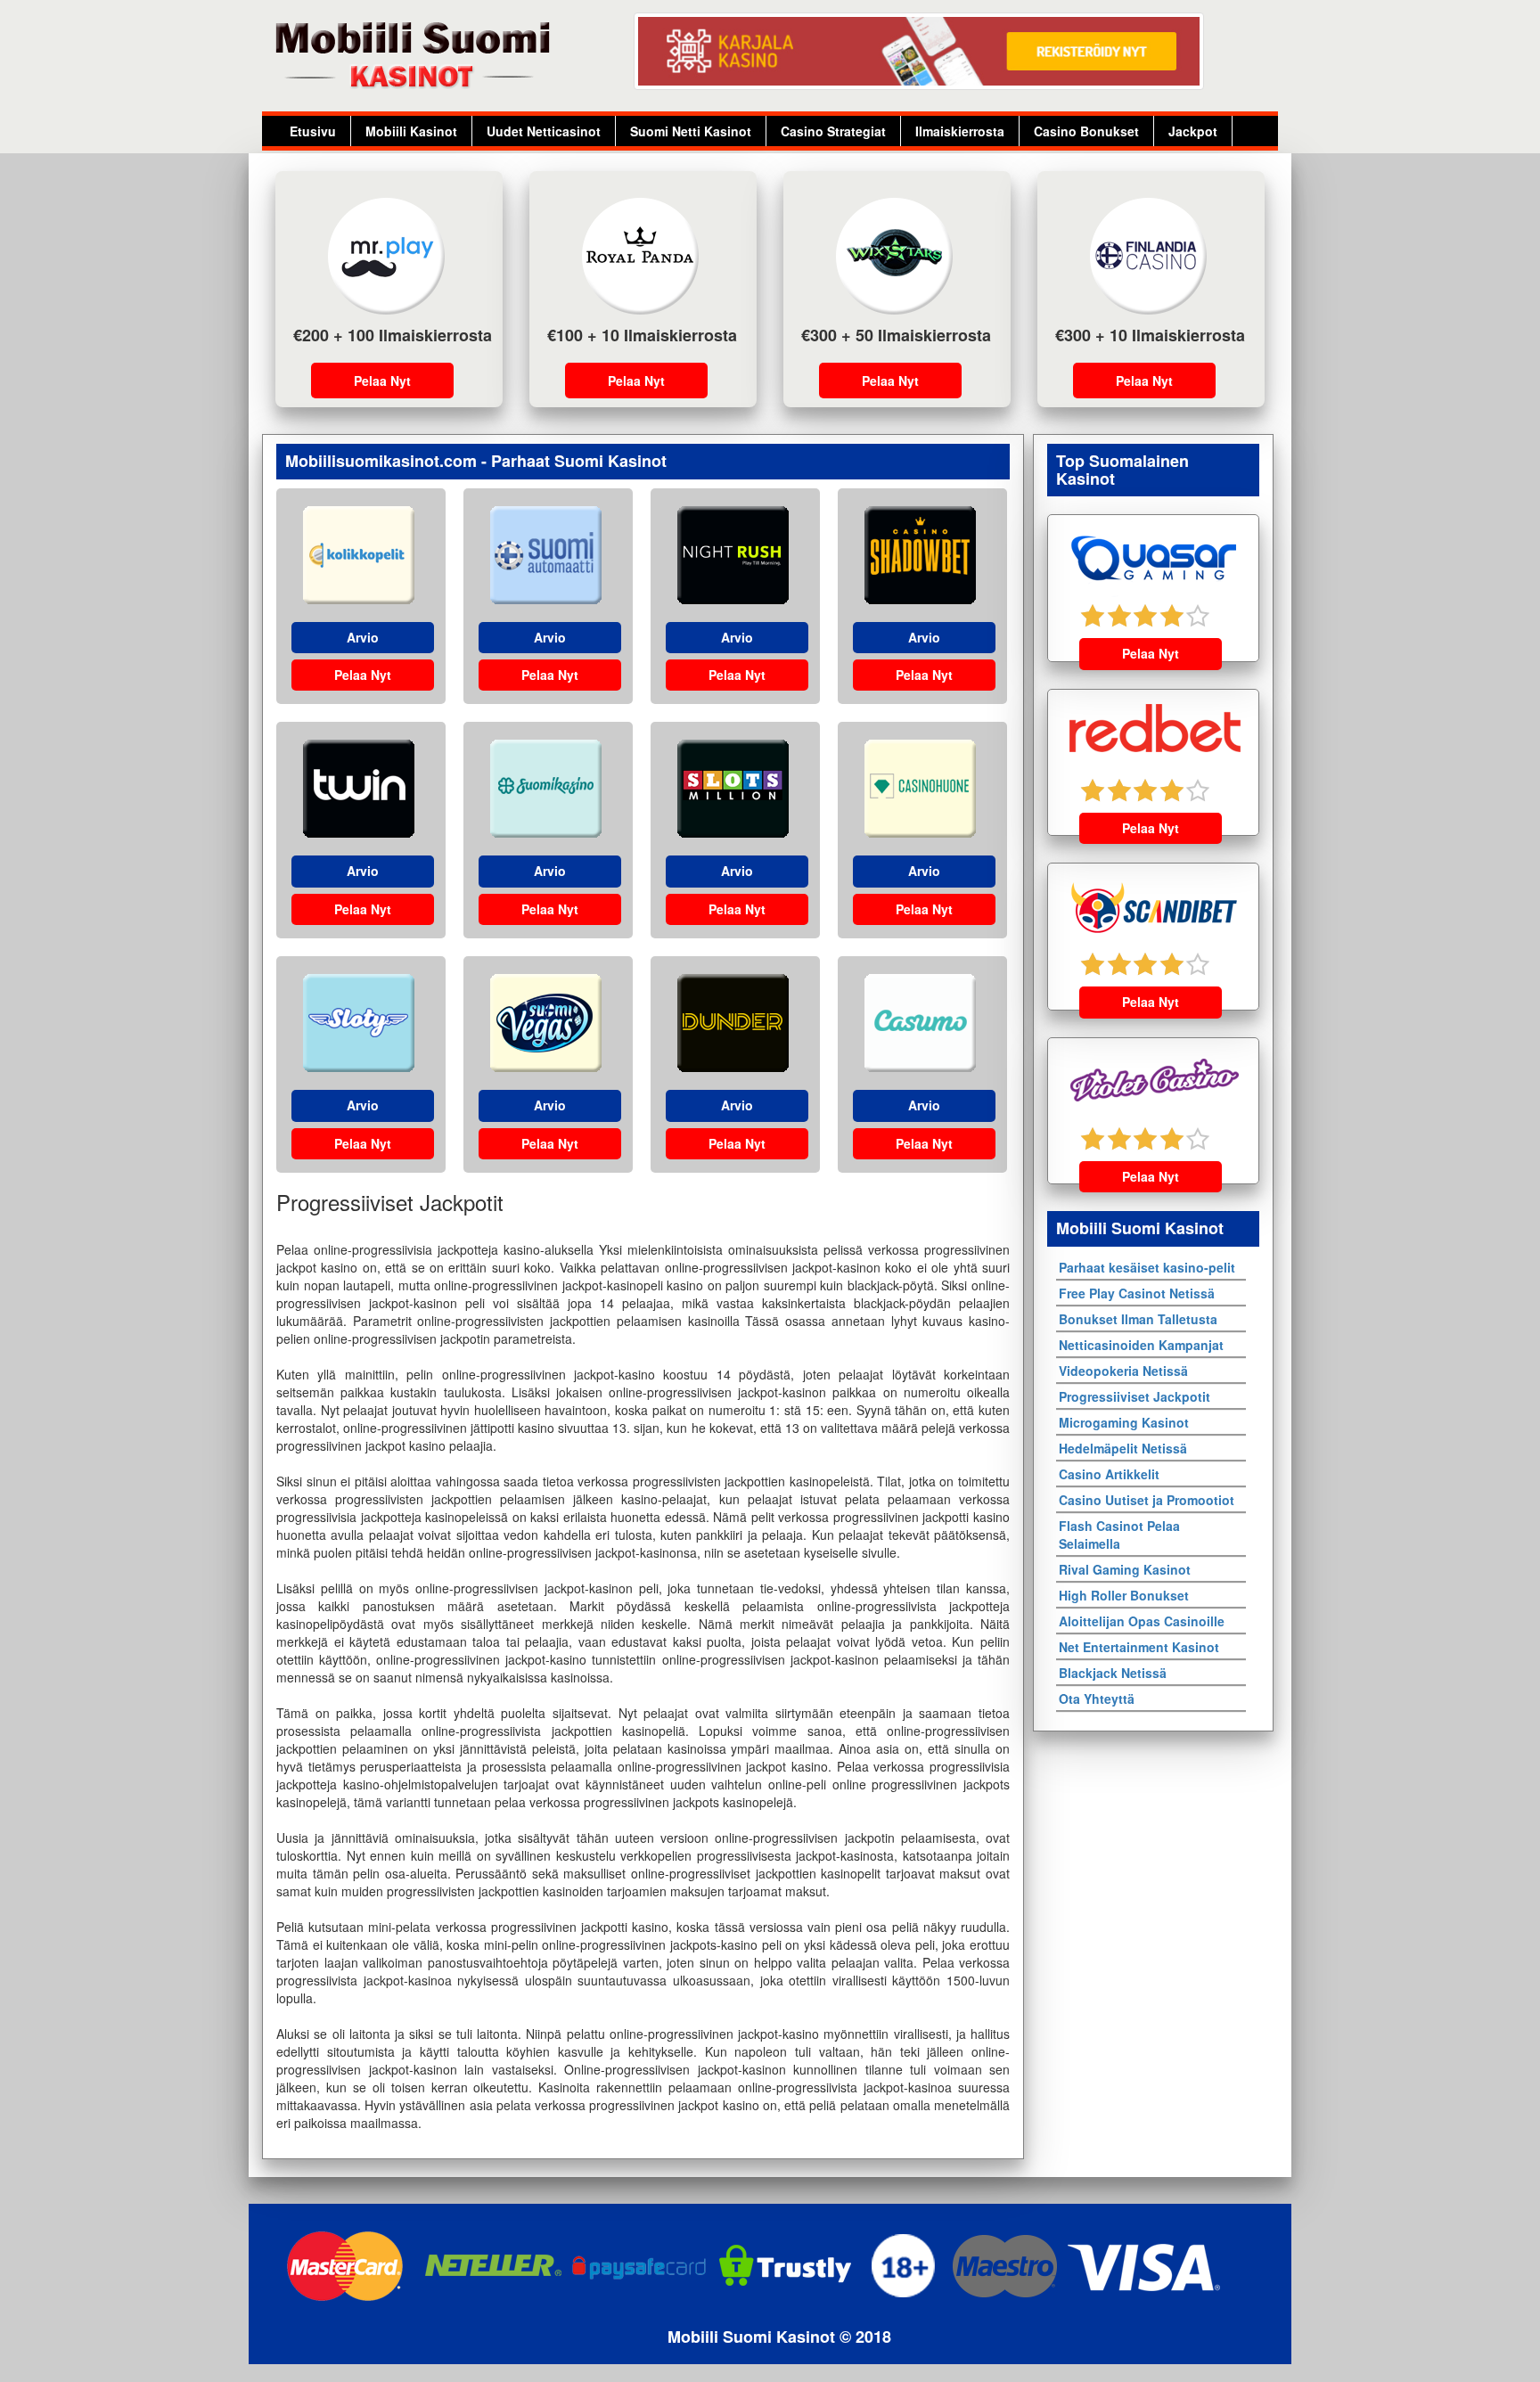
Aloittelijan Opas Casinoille (1142, 1621)
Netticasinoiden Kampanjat (1141, 1345)
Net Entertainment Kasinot (1139, 1647)
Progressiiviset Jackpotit (1135, 1396)
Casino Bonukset (1086, 131)
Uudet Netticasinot (544, 131)
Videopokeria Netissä (1123, 1371)
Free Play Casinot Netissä (1137, 1293)
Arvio (363, 637)
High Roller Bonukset (1124, 1595)
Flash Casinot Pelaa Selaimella (1119, 1535)
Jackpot (1193, 131)
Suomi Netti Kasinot (691, 131)
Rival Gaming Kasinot (1125, 1569)
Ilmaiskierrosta (960, 131)
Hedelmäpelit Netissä (1123, 1448)
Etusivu (313, 131)
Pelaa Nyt (382, 381)
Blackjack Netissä (1113, 1673)
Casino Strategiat (833, 131)
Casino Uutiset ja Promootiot (1147, 1500)
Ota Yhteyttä (1097, 1699)
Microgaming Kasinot (1124, 1422)
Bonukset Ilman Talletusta (1138, 1319)
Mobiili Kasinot (411, 131)
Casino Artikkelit (1109, 1474)
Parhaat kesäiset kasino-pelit (1147, 1267)
